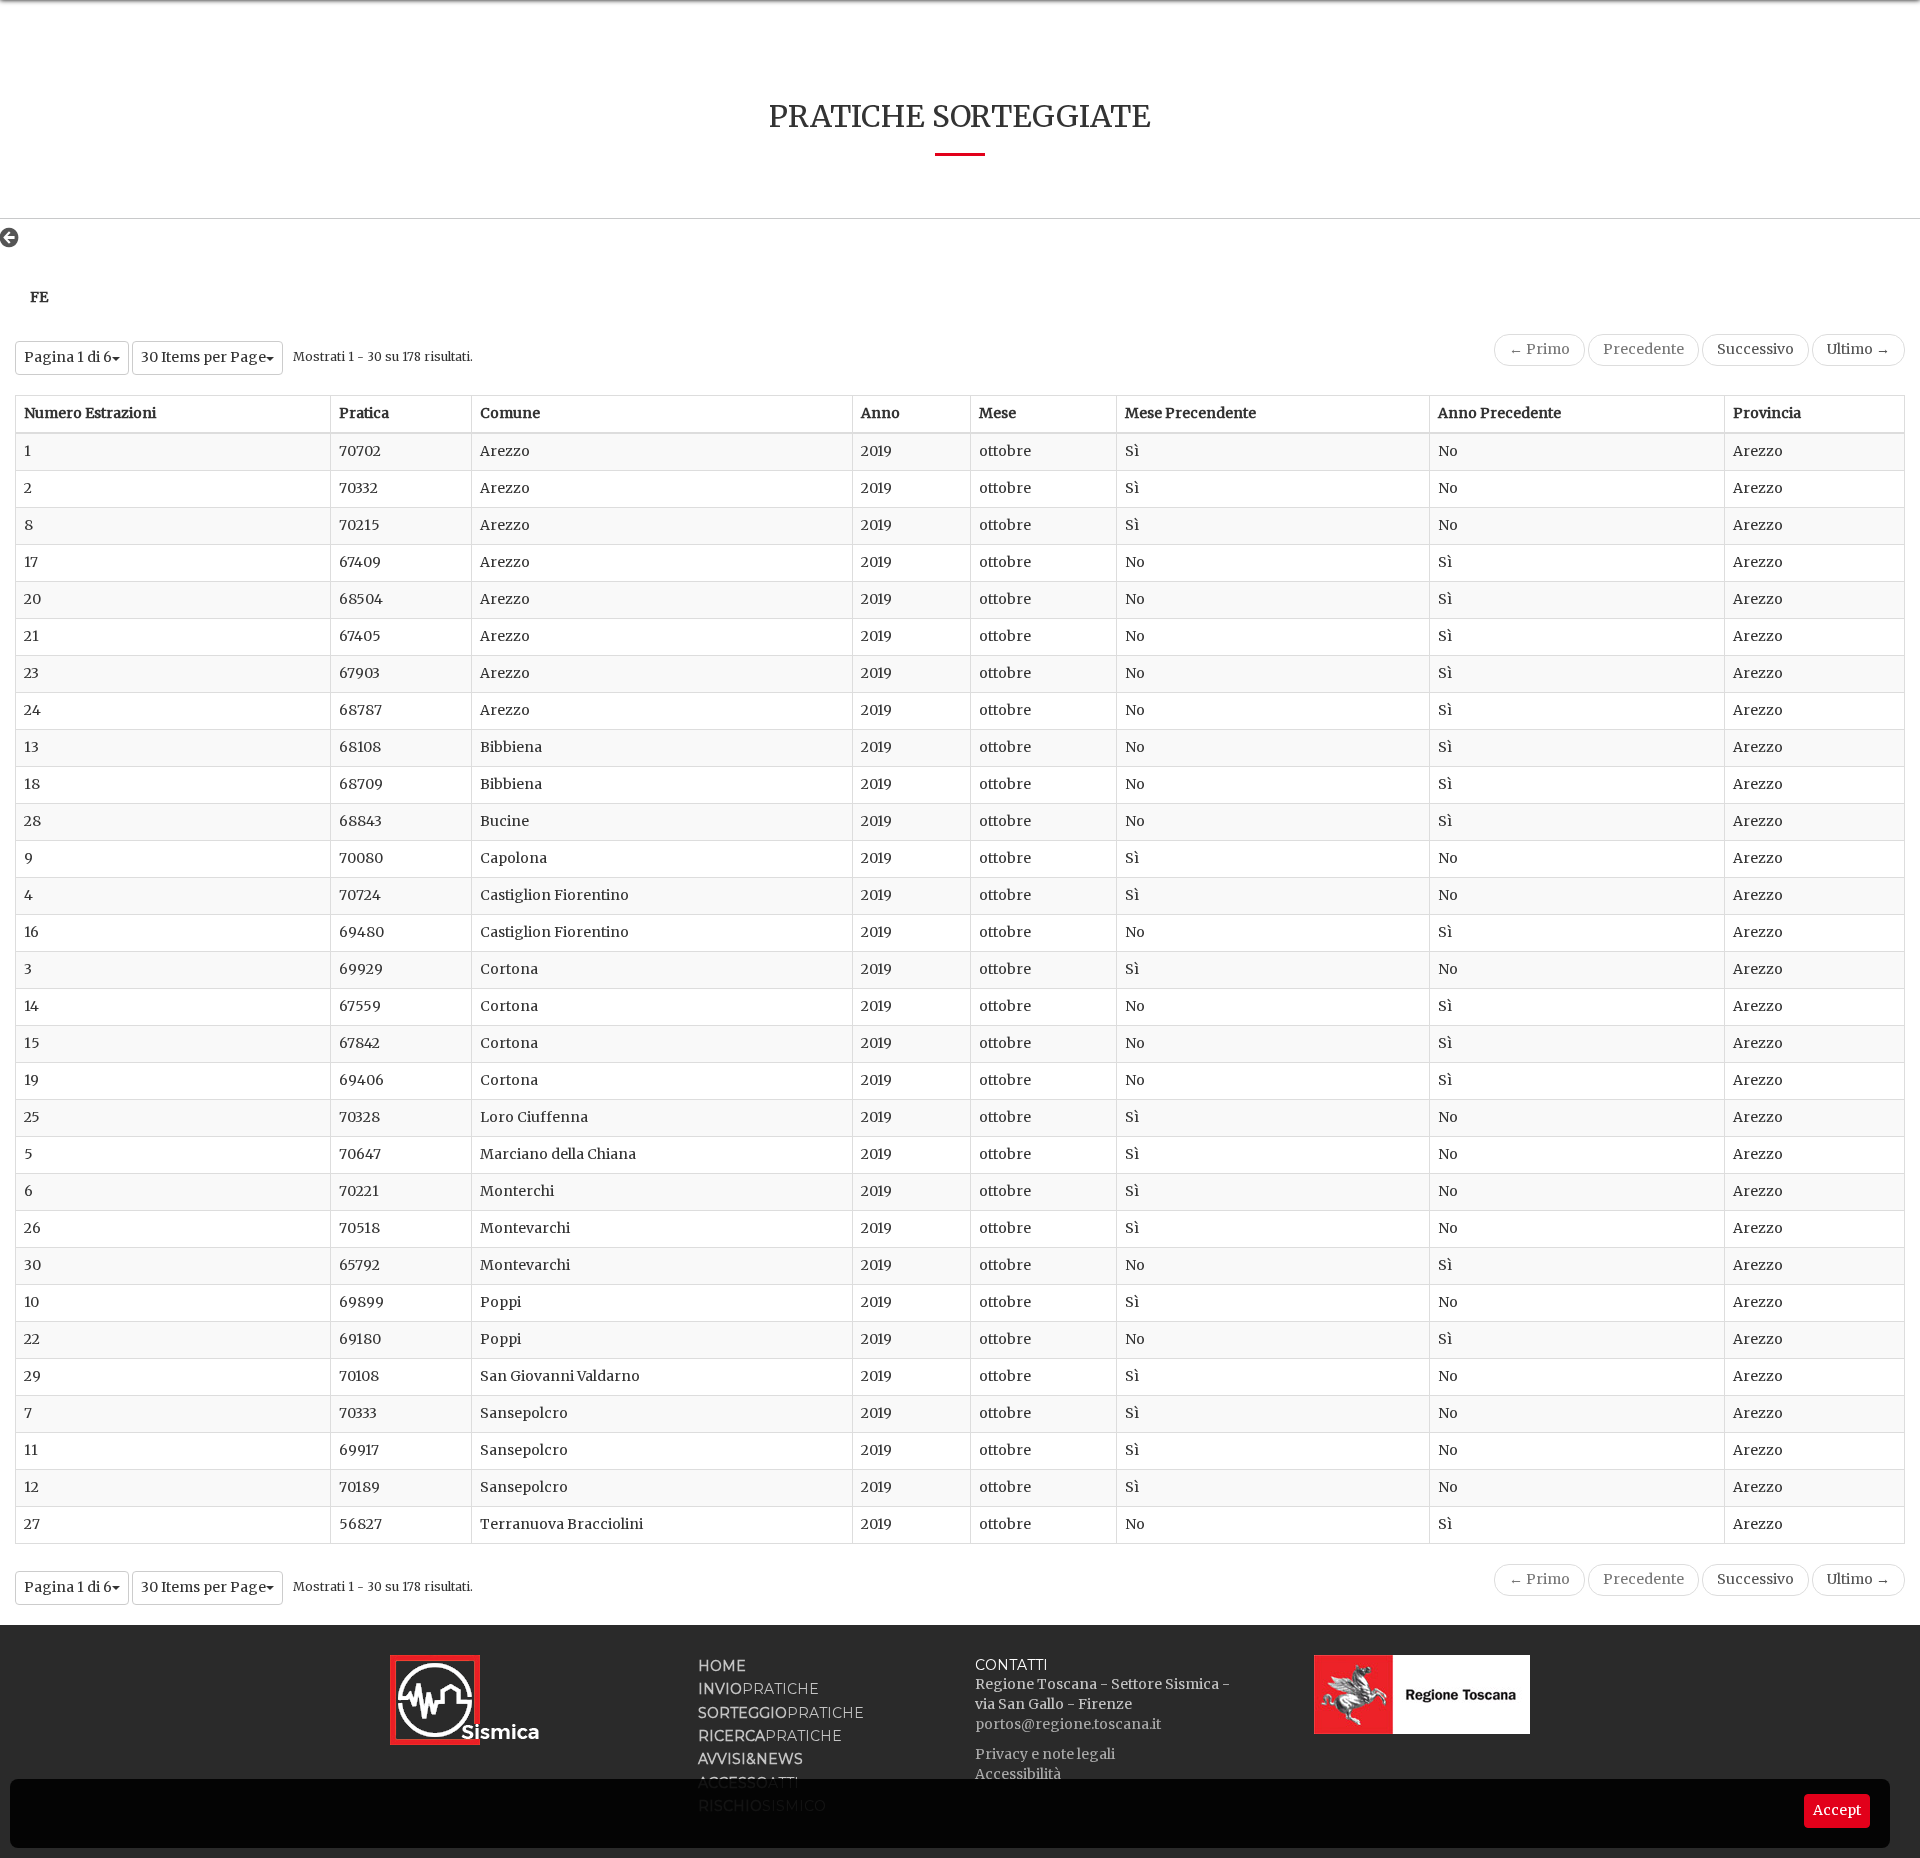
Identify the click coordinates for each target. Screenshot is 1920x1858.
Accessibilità (1018, 1774)
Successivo (1755, 349)
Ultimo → (1858, 349)
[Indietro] (14, 237)
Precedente (1643, 349)
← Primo (1539, 349)
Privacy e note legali (1045, 1754)
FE (39, 297)
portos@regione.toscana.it (1068, 1724)
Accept (1837, 1810)
